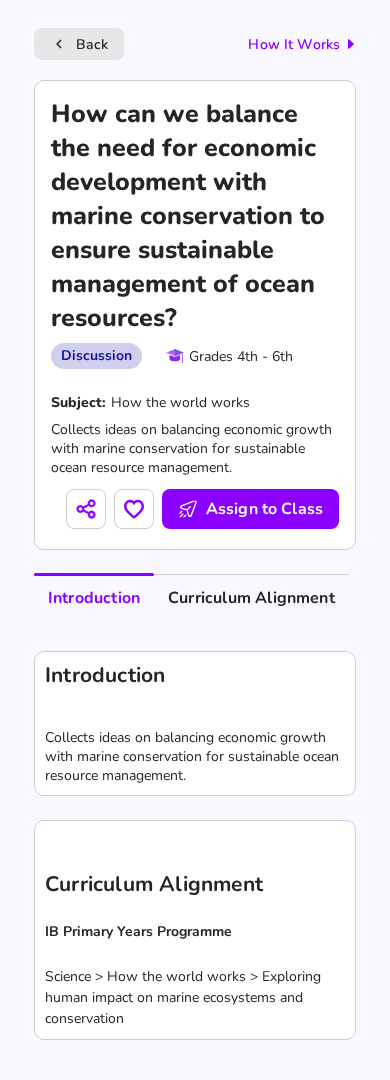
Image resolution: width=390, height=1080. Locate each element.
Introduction (94, 598)
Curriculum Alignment (251, 598)
